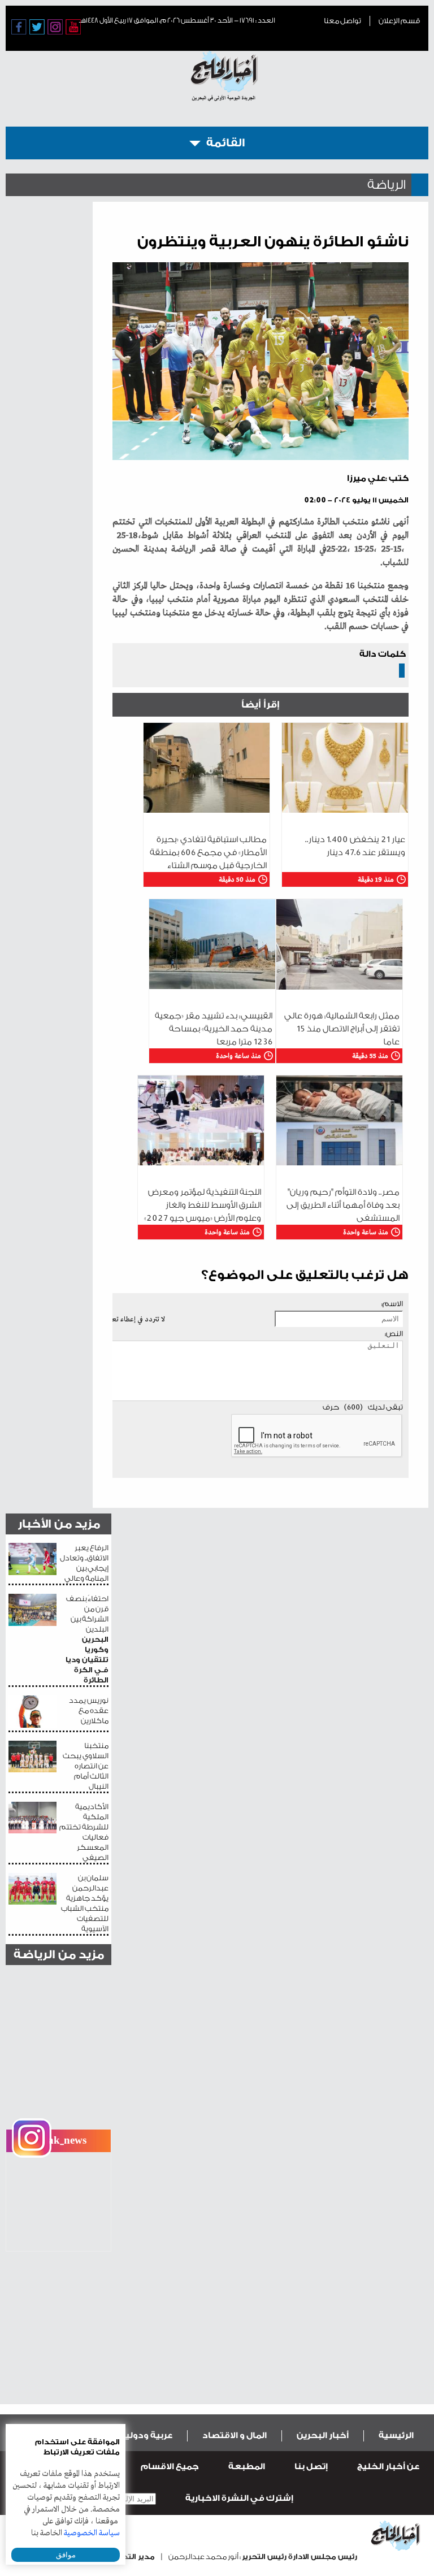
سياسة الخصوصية (92, 2533)
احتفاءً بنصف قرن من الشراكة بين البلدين (87, 1639)
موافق (66, 2555)
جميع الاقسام (170, 2467)
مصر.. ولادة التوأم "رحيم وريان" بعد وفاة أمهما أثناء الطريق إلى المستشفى (343, 1205)
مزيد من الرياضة (59, 1955)
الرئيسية (396, 2436)
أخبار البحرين (323, 2436)
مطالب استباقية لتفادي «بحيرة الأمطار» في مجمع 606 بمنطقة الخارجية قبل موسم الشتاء (208, 853)
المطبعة (247, 2467)
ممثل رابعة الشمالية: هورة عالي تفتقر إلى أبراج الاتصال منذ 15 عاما (342, 1029)
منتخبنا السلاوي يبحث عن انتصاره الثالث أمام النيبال (86, 1766)
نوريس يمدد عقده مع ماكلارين (89, 1710)
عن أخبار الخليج (388, 2467)
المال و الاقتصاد (235, 2436)
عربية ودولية (146, 2436)
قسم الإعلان (399, 21)
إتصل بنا (311, 2467)
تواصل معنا (342, 21)
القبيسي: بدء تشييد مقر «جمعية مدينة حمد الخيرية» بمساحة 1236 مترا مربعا (214, 1029)
